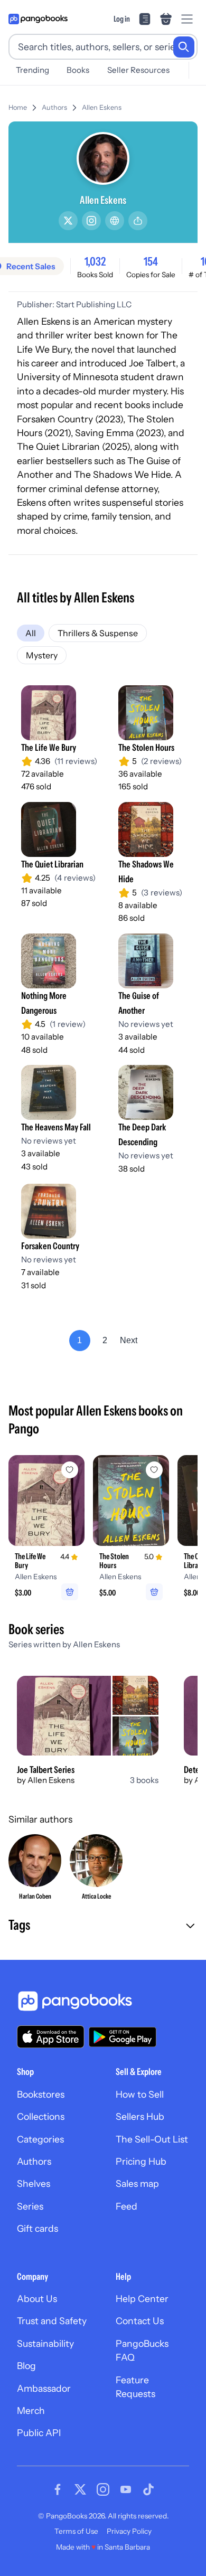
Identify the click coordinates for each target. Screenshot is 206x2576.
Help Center (142, 2299)
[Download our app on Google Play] (123, 2037)
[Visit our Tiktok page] (148, 2489)
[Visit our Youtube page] (126, 2489)
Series (30, 2206)
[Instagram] (91, 221)
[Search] (184, 47)
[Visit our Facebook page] (58, 2489)
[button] (103, 1926)
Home (18, 107)
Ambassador (44, 2388)
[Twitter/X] (68, 221)
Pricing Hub (141, 2161)
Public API (39, 2433)
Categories (40, 2139)
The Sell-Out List (152, 2139)
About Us (37, 2299)
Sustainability (45, 2343)
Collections (41, 2116)
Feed (127, 2206)
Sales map (137, 2183)
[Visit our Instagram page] (103, 2489)
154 (151, 261)
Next (129, 1340)
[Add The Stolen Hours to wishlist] (154, 1470)
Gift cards (38, 2228)
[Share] (138, 221)
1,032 (95, 261)
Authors (54, 107)
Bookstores (41, 2094)
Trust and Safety (52, 2321)
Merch (31, 2410)
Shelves (34, 2183)
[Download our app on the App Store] (51, 2037)
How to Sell (140, 2094)
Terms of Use (76, 2531)
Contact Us (140, 2321)
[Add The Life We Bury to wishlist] (70, 1470)
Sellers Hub (140, 2116)
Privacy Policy (129, 2531)
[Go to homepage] (38, 19)
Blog (26, 2366)
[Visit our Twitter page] (80, 2489)
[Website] (115, 221)
